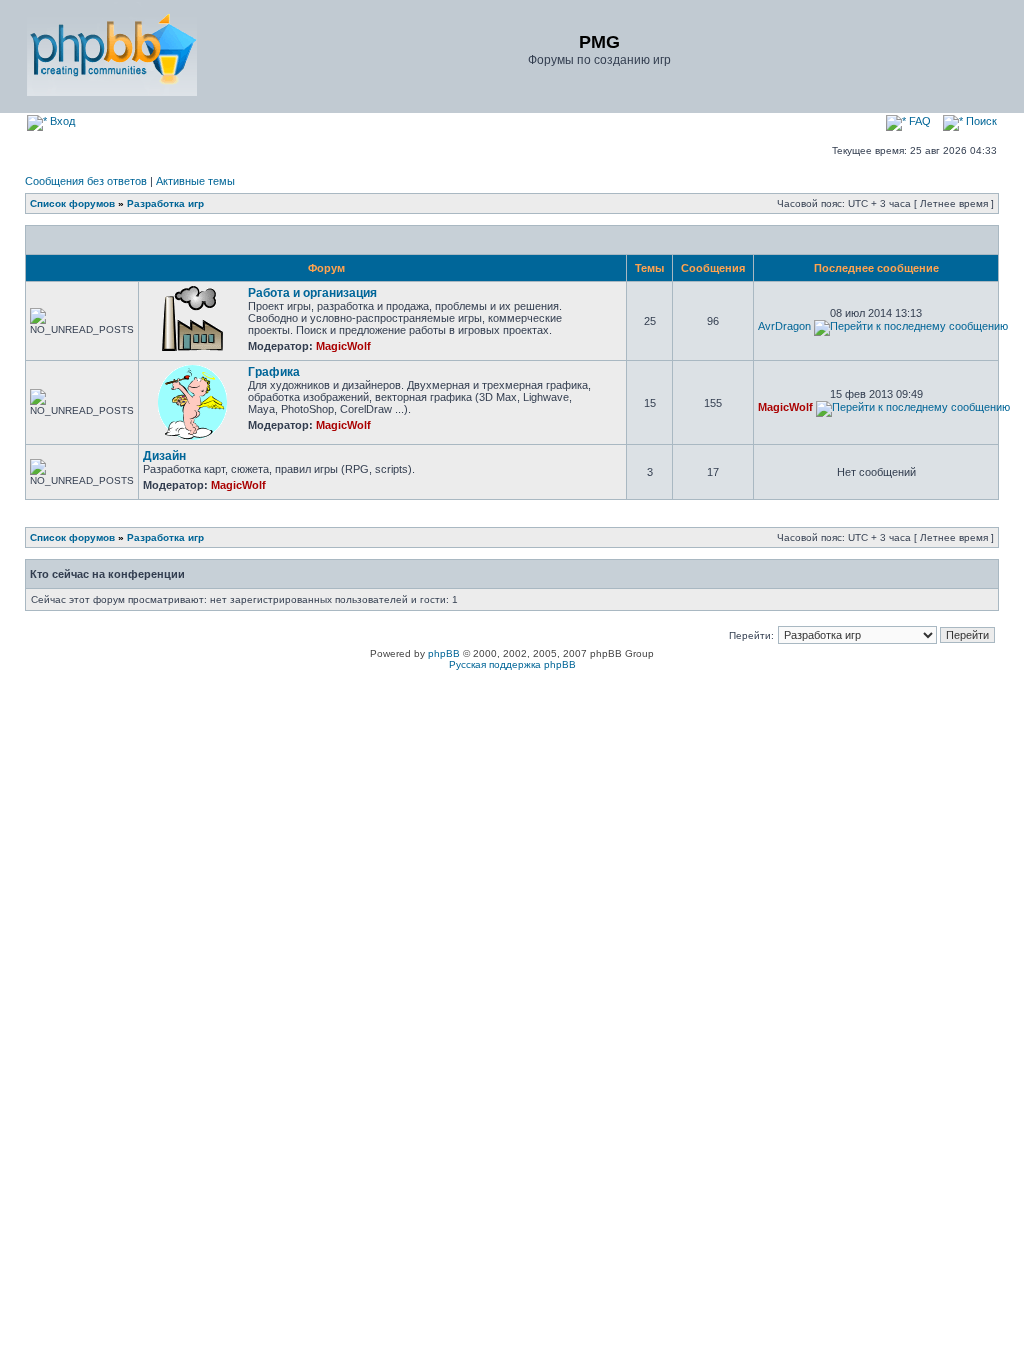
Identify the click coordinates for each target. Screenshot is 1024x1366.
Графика (274, 372)
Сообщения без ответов (86, 181)
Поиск (980, 121)
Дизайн (164, 456)
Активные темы (195, 181)
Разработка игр (165, 203)
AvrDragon (784, 326)
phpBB (444, 653)
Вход (61, 121)
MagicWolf (343, 346)
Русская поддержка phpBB (512, 664)
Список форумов (72, 203)
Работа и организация (312, 293)
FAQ (918, 121)
